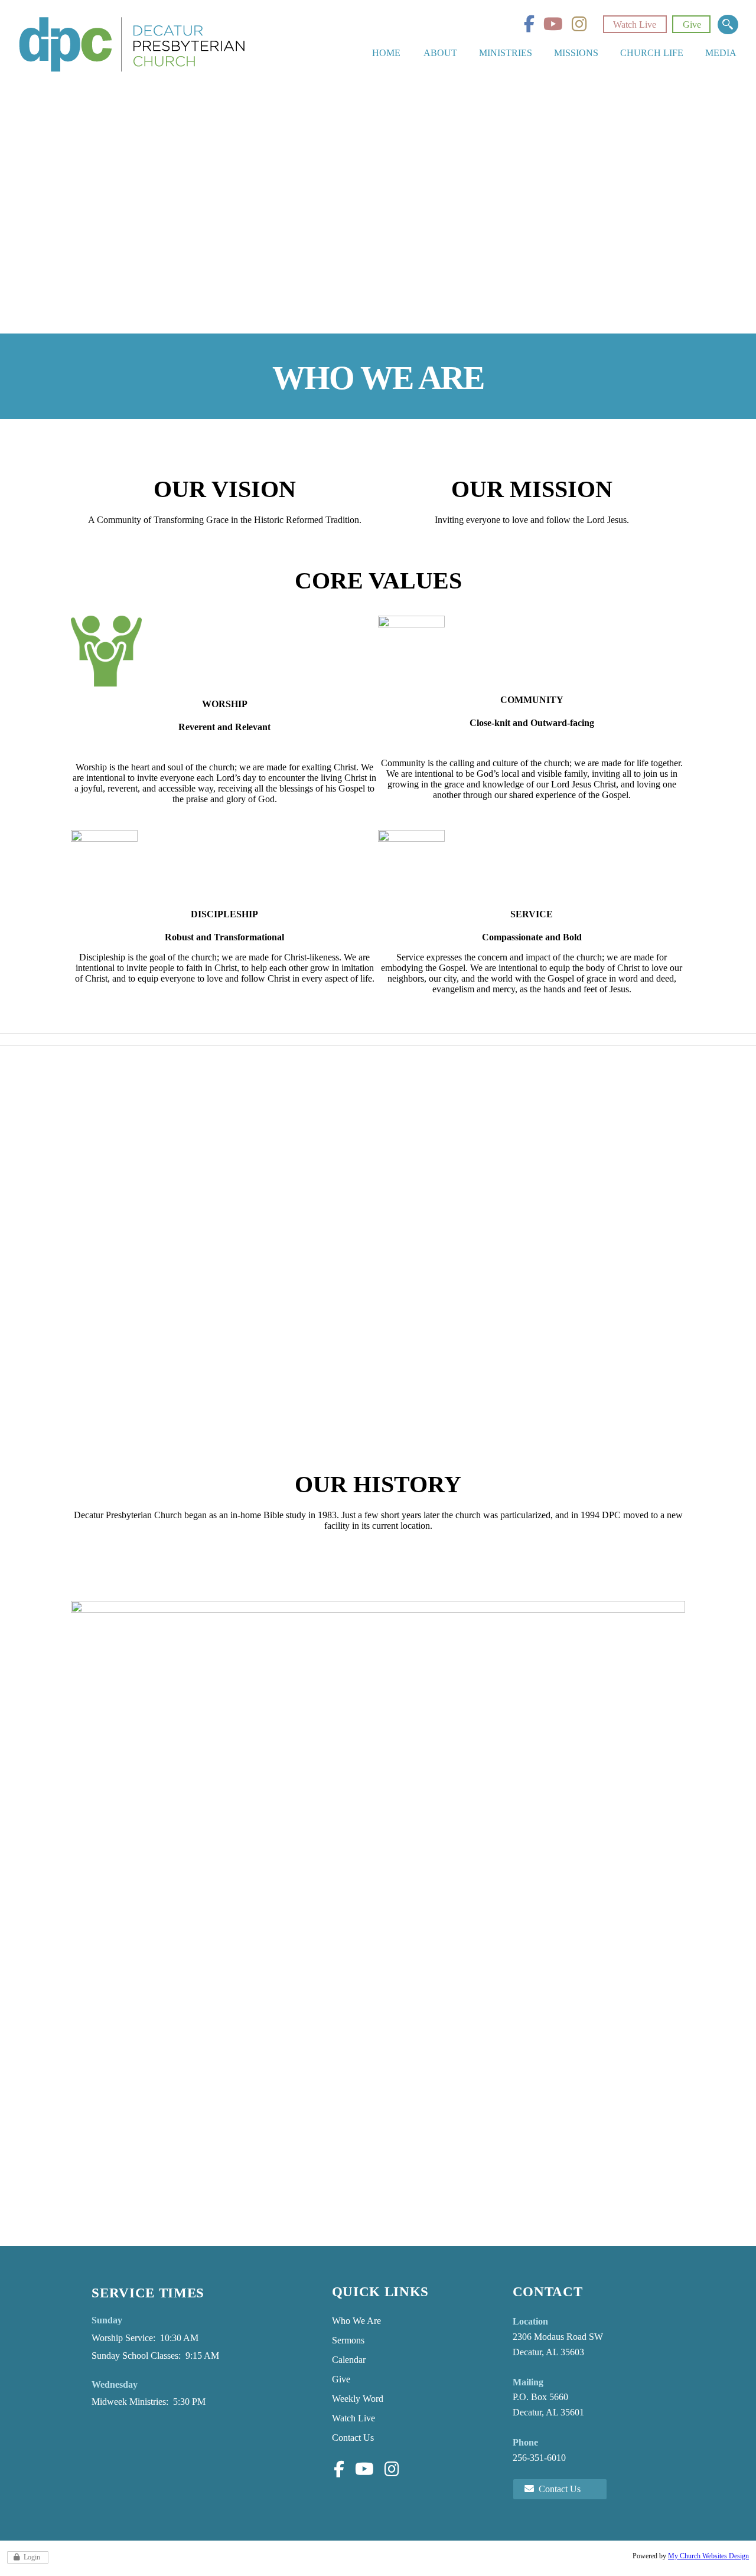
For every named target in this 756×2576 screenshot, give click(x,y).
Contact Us (353, 2438)
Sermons (348, 2340)
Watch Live (635, 24)
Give (692, 24)
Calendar (349, 2360)
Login (32, 2557)
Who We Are (356, 2321)
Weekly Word (358, 2399)
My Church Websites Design (708, 2556)
